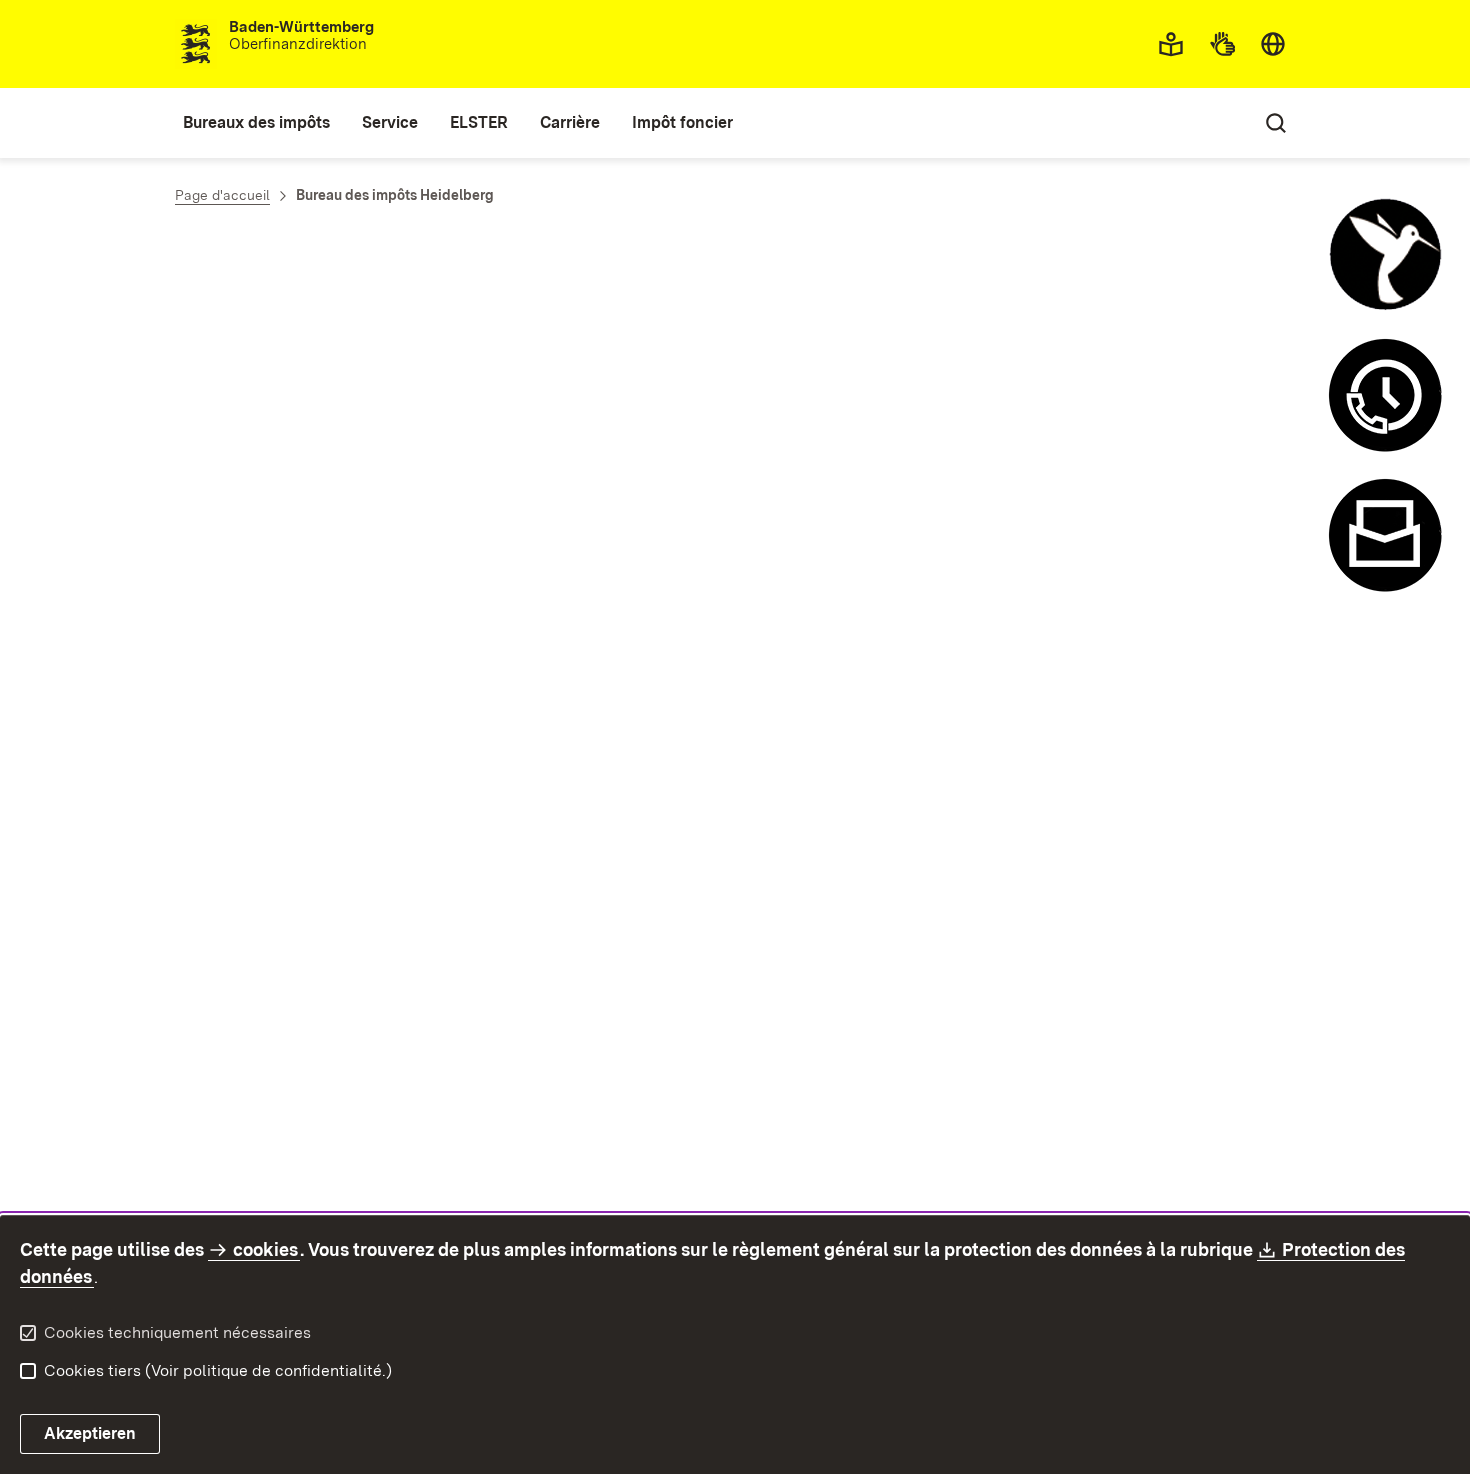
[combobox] (1273, 44)
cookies (265, 1249)
